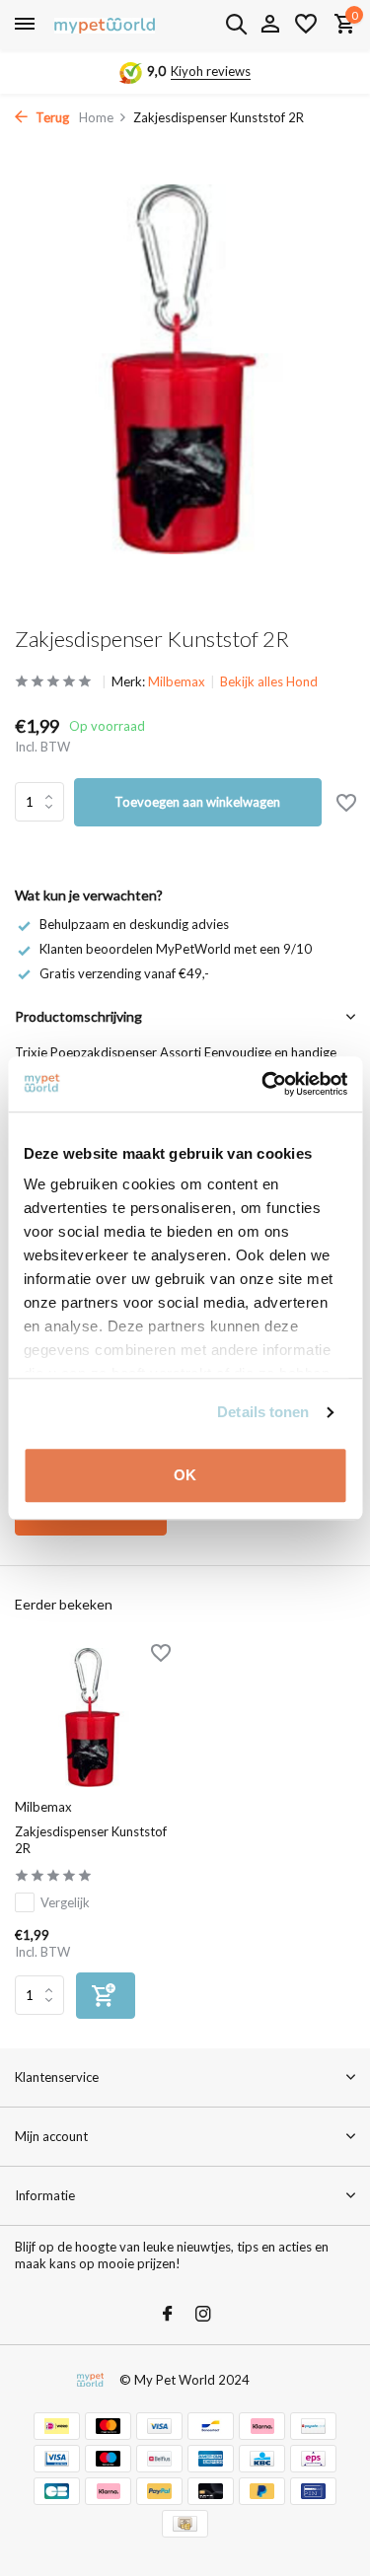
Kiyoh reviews (211, 71)
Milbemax (177, 681)
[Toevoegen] (106, 1996)
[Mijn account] (270, 25)
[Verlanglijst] (306, 25)
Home (96, 117)
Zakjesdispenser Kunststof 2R (91, 1840)
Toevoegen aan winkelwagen (197, 802)
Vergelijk (65, 1902)
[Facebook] (168, 2315)
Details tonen (263, 1412)
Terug (51, 117)
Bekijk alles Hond (269, 681)
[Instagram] (203, 2315)
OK (185, 1475)
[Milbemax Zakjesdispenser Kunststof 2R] (93, 1717)
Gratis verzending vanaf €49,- (124, 973)
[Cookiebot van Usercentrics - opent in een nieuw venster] (263, 1084)
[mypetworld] (105, 25)
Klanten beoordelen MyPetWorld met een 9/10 (176, 949)
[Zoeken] (236, 24)
